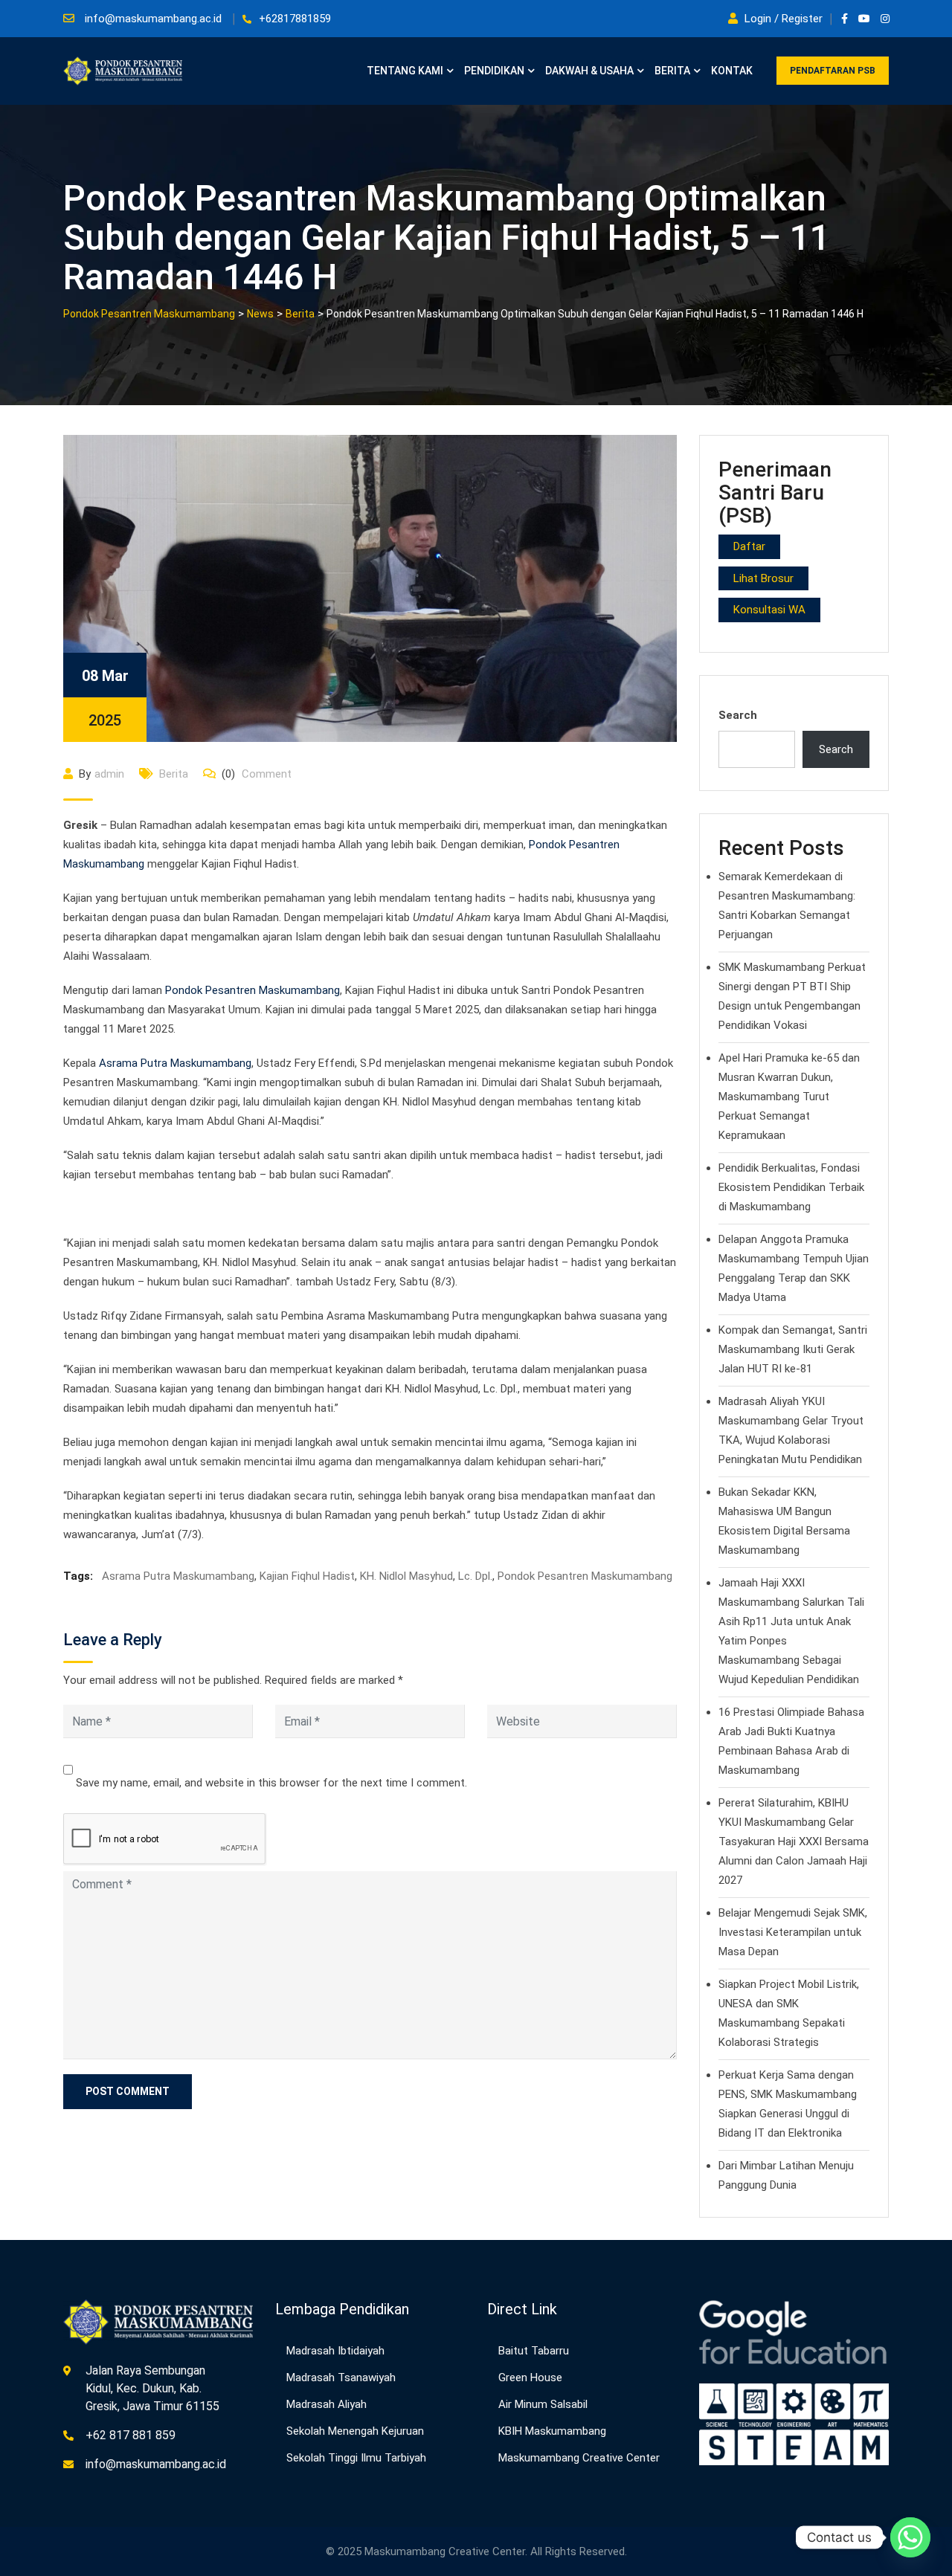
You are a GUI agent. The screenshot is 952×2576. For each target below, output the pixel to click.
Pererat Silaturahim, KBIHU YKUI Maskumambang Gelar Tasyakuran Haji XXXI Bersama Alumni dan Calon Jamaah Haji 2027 (794, 1841)
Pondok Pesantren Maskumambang (253, 990)
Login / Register (784, 19)
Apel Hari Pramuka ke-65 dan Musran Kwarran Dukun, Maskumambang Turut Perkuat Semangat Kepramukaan (789, 1097)
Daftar (749, 546)
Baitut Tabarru (534, 2351)
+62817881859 (295, 19)
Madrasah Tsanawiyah (341, 2378)
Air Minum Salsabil (543, 2404)
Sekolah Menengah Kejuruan (355, 2431)
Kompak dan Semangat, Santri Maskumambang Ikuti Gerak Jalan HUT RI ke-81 (793, 1349)
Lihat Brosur (763, 578)
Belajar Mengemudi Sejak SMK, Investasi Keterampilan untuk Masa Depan (793, 1932)
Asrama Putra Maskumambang (175, 1063)
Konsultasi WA (769, 610)
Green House (530, 2378)
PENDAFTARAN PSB (833, 71)
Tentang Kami (405, 71)
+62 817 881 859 (131, 2435)
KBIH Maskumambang (552, 2431)
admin (109, 774)
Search (738, 715)
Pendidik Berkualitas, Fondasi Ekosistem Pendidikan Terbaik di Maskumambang (791, 1187)
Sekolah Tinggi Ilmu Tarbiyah (356, 2458)
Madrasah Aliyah (327, 2404)
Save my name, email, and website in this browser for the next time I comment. (271, 1783)
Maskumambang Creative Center (579, 2458)
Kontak (732, 71)
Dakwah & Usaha (589, 71)
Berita (672, 71)
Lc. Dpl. (475, 1576)
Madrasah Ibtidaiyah (335, 2351)
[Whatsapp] (910, 2537)
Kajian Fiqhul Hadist (307, 1576)
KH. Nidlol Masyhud (406, 1576)
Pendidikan (494, 71)
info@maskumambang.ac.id (153, 19)
